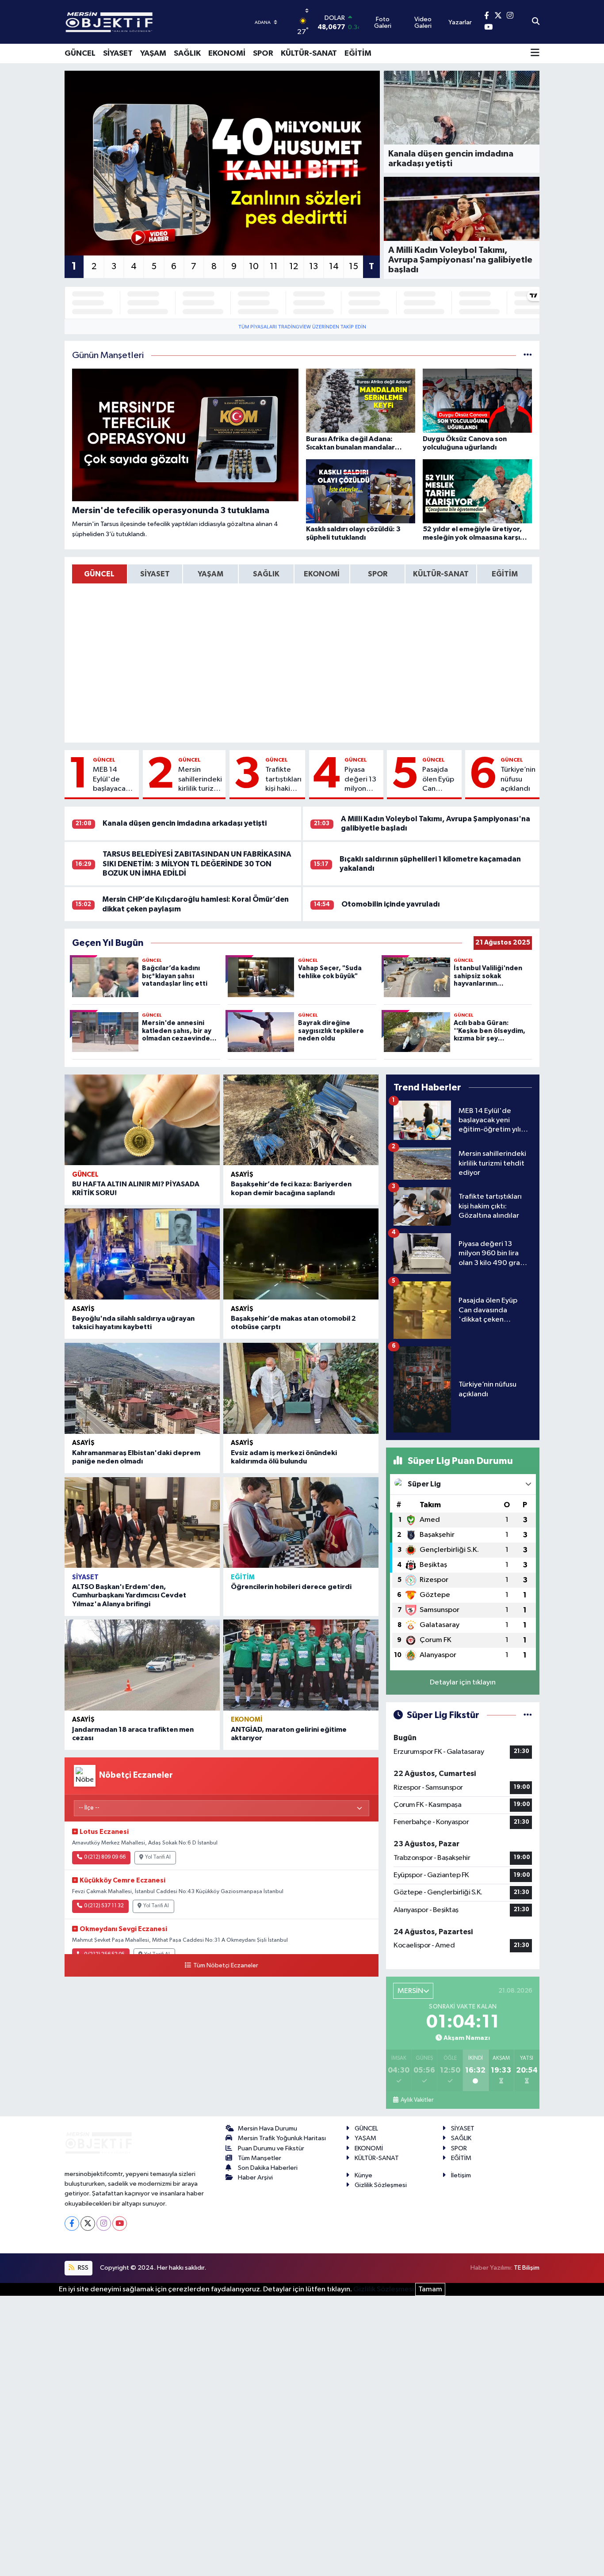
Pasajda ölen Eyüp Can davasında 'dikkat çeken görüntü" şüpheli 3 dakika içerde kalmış (439, 780)
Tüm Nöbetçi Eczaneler (226, 1966)
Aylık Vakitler (417, 2100)
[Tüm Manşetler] (528, 356)
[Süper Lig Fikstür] (528, 1715)
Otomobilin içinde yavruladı (391, 904)
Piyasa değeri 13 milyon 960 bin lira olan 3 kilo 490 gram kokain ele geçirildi (361, 780)
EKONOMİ (227, 53)
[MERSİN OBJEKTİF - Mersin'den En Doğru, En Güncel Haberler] (153, 22)
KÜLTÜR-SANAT (309, 53)
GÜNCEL (80, 53)
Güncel (104, 760)
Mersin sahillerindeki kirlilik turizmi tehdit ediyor (200, 780)
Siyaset (85, 1577)
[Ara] (536, 22)
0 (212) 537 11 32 (104, 1906)
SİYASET (118, 53)
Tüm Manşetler (260, 2158)
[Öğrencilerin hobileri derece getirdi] (301, 1523)
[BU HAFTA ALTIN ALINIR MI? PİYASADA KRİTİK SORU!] (142, 1120)
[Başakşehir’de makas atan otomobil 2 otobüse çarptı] (301, 1254)
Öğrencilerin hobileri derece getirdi (291, 1587)
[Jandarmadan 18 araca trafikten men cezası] (142, 1665)
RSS (82, 2268)
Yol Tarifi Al (158, 1857)
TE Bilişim (527, 2268)
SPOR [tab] (378, 574)
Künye (363, 2175)
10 (254, 267)
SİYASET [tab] (155, 574)
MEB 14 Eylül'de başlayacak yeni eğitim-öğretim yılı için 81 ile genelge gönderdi (113, 780)
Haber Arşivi (255, 2178)
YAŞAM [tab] (210, 574)
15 (354, 267)
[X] (88, 2224)
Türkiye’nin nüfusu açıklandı (518, 779)
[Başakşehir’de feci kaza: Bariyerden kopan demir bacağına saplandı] (301, 1120)
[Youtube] (120, 2224)
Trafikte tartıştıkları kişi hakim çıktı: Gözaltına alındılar (283, 780)
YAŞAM (153, 53)
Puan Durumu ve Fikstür (271, 2148)
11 (274, 267)
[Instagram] (104, 2224)
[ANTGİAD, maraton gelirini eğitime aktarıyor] (301, 1665)
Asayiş (242, 1175)
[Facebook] (72, 2224)
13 (313, 267)
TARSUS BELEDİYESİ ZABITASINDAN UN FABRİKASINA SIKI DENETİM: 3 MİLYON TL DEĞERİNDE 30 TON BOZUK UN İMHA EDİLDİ (197, 864)
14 (334, 267)
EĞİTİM (358, 53)
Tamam (430, 2289)
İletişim (461, 2175)
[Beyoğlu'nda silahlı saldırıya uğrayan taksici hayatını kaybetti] (142, 1254)
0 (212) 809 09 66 (105, 1857)
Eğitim (243, 1577)
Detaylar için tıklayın (463, 1682)
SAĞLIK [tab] (266, 574)
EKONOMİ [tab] (322, 574)
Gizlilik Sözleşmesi (381, 2185)
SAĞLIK (187, 53)
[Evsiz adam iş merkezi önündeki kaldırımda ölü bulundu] (301, 1388)
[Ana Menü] (535, 53)
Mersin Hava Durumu (268, 2128)
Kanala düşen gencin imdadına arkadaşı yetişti (185, 823)
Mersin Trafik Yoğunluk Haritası (282, 2138)
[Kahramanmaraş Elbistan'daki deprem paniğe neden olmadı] (142, 1388)
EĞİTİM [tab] (505, 574)
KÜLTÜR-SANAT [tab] (441, 574)
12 (294, 267)
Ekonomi (247, 1720)
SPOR (263, 53)
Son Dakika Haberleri (268, 2168)
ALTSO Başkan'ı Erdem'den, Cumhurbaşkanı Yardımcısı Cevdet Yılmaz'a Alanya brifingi (129, 1595)
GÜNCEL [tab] (99, 574)
